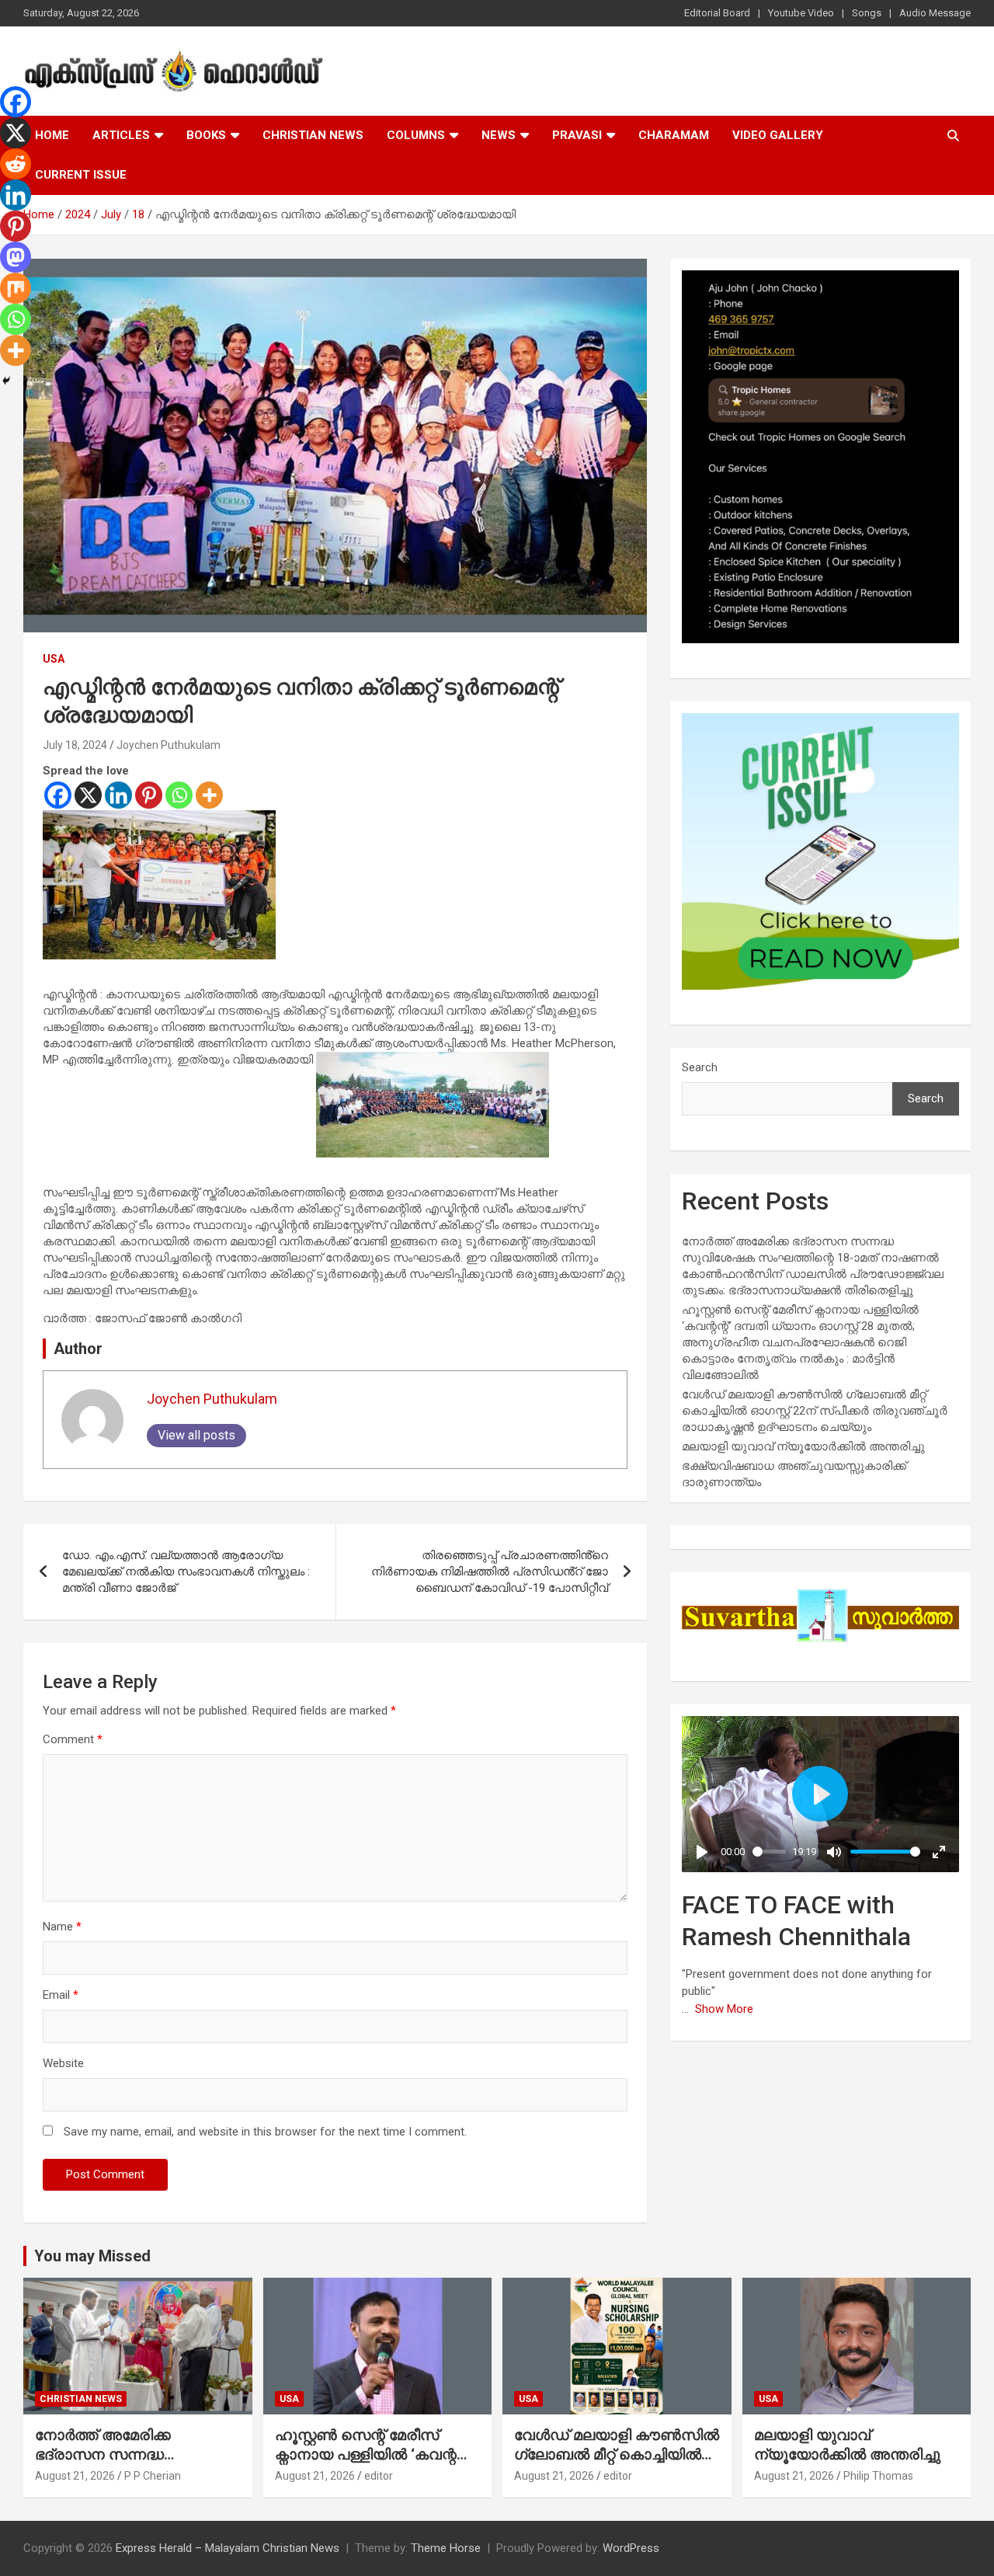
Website (63, 2063)
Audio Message (935, 13)
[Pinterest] (149, 795)
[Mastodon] (16, 257)
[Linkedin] (118, 795)
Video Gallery (778, 135)
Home (52, 135)
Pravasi (577, 135)
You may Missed (92, 2256)
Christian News (313, 135)
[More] (209, 795)
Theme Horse (446, 2548)
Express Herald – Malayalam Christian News (228, 2548)
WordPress (631, 2548)
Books (206, 135)
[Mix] (16, 288)
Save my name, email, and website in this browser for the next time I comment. (265, 2132)
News (499, 135)
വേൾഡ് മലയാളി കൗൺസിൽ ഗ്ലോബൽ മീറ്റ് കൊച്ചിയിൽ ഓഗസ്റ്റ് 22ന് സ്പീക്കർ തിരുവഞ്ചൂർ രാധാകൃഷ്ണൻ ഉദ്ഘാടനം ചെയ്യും (815, 1411)
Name (62, 1927)
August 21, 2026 (75, 2476)
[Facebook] (58, 795)
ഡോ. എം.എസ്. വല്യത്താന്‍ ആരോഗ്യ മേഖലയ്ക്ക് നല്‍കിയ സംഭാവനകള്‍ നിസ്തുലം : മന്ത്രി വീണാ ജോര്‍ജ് (186, 1572)
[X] (88, 795)
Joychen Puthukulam (169, 745)
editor (379, 2476)
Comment (73, 1739)
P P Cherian (153, 2476)
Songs (867, 13)
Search (700, 1067)
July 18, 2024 (75, 745)
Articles (121, 135)
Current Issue (81, 175)
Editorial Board (717, 13)
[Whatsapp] (179, 795)
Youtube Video (801, 13)
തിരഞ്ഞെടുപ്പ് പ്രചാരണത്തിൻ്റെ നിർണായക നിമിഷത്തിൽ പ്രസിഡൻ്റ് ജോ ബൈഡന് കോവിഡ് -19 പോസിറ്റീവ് (490, 1572)
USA (54, 659)
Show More (724, 2009)
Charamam (674, 135)
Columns (416, 135)
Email (61, 1995)
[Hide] (6, 381)
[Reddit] (16, 164)
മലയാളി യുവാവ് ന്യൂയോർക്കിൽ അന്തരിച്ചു (803, 1446)
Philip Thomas (878, 2476)
